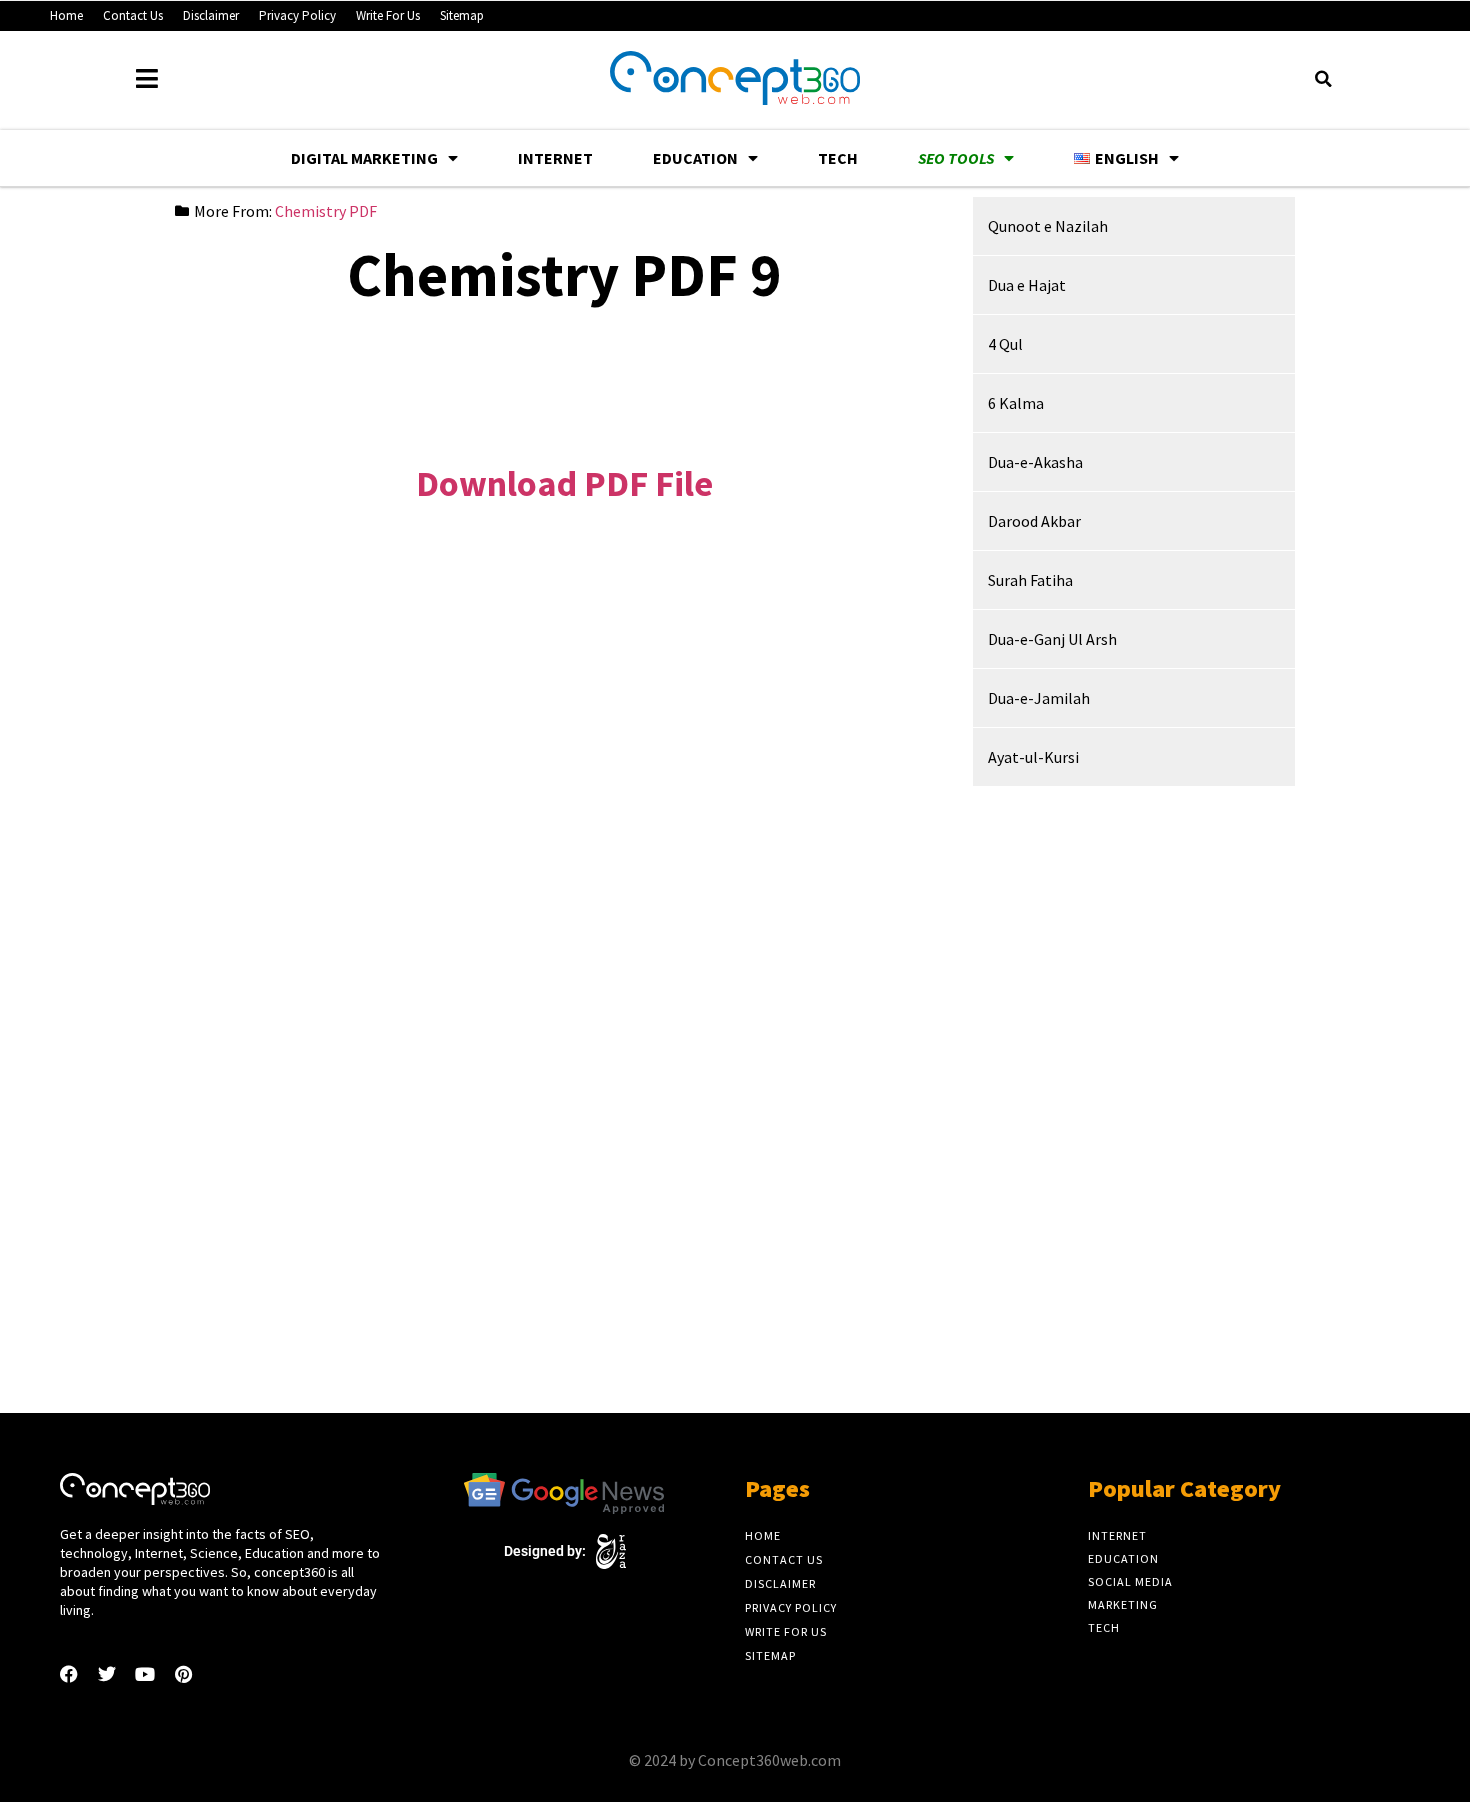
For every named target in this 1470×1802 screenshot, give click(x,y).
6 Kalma (1016, 403)
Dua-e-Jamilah (1039, 698)
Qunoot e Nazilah (1048, 226)
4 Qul (1005, 344)
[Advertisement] (564, 370)
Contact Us (133, 15)
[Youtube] (145, 1674)
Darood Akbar (1034, 521)
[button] (1323, 79)
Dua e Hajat (1027, 285)
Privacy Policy (297, 15)
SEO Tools (956, 158)
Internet (555, 158)
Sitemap (462, 15)
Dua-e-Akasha (1035, 462)
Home (66, 15)
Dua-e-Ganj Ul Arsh (1052, 639)
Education (695, 158)
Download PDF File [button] (564, 483)
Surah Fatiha (1030, 580)
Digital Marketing (364, 158)
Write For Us (388, 15)
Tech (838, 158)
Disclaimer (211, 15)
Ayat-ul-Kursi (1033, 757)
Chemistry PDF (326, 211)
